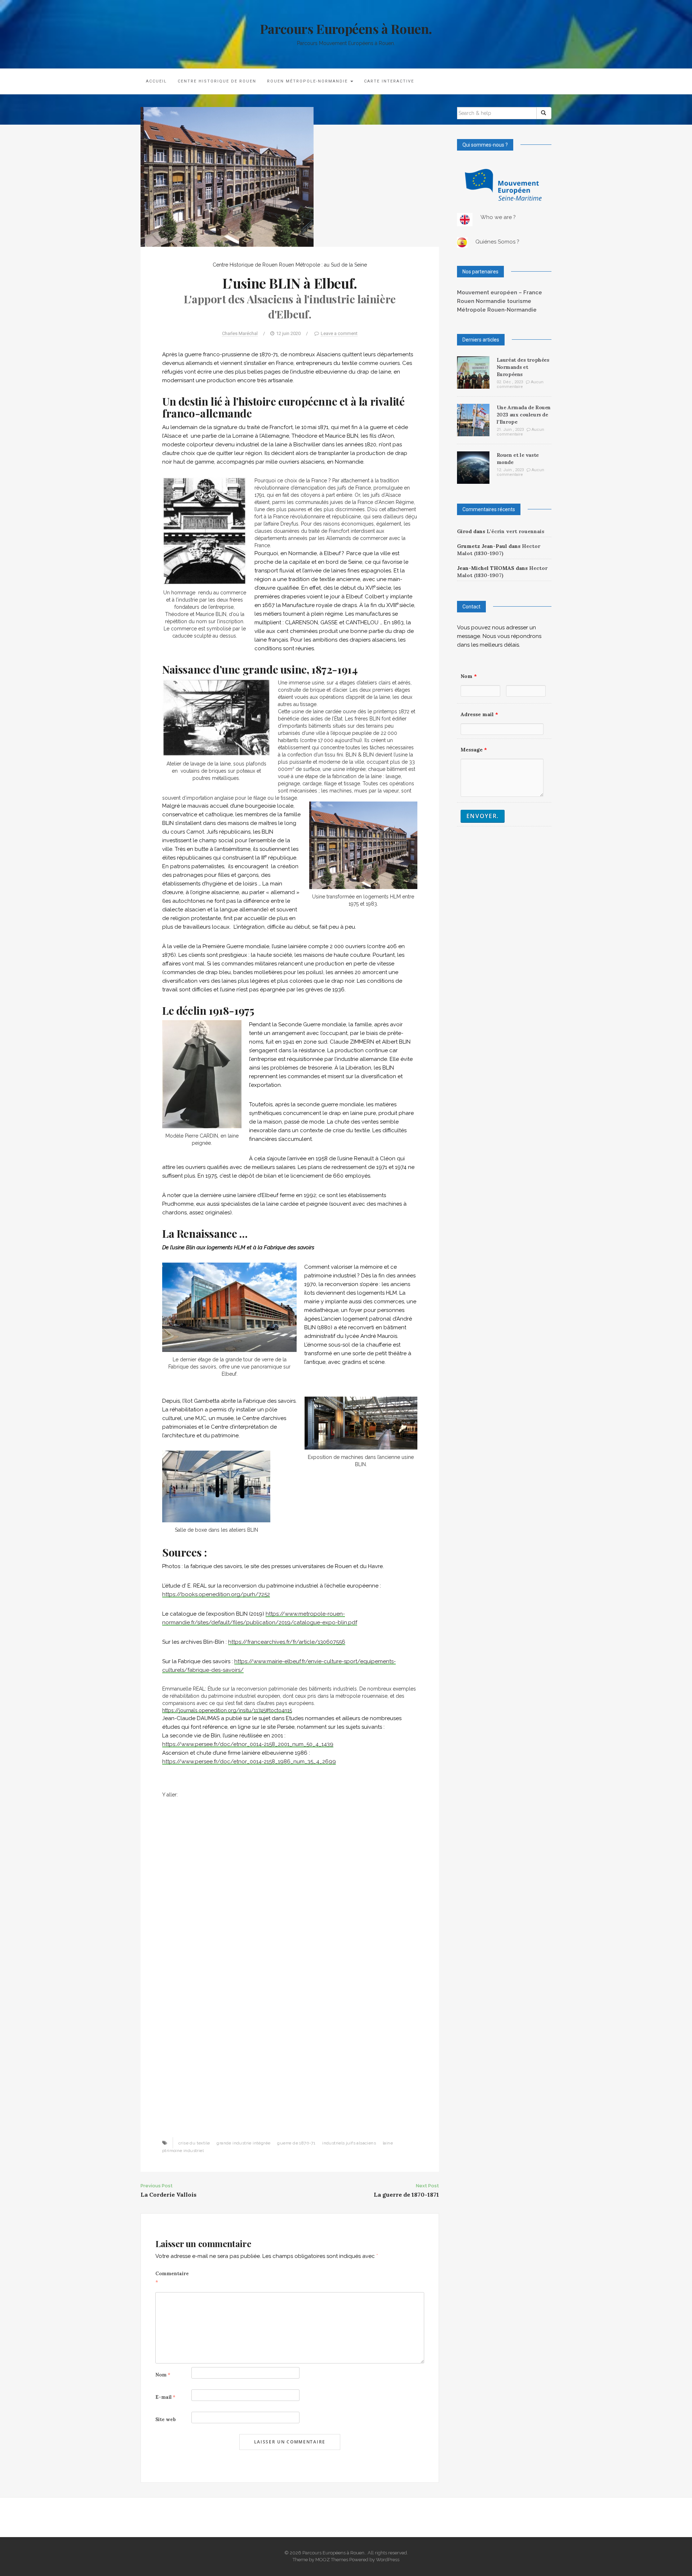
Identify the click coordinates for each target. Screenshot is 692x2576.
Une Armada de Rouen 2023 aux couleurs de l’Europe (524, 415)
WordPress (388, 2560)
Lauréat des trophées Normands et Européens (523, 367)
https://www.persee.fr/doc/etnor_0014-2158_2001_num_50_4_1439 (248, 1744)
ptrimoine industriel (183, 2151)
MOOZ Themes (332, 2560)
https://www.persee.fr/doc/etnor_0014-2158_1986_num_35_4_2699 (249, 1762)
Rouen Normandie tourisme (494, 301)
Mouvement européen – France (500, 293)
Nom (163, 2375)
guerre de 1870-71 (296, 2143)
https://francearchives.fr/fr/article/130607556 (287, 1642)
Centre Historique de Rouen (217, 81)
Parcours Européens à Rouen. (346, 28)
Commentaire (172, 2278)
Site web (166, 2419)
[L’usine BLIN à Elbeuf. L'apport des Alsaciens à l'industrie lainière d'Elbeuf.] (227, 176)
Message (474, 750)
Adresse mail (479, 714)
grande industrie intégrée (243, 2143)
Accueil (156, 81)
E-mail (165, 2397)
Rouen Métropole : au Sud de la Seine (323, 265)
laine (388, 2143)
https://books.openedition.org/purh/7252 (216, 1594)
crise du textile (194, 2143)
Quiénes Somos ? (497, 242)
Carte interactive (389, 81)
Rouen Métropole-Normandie (308, 81)
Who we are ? (498, 217)
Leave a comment (339, 333)
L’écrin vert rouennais (515, 531)
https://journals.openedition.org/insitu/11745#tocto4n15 (227, 1710)
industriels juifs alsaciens (349, 2143)
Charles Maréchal (240, 333)
